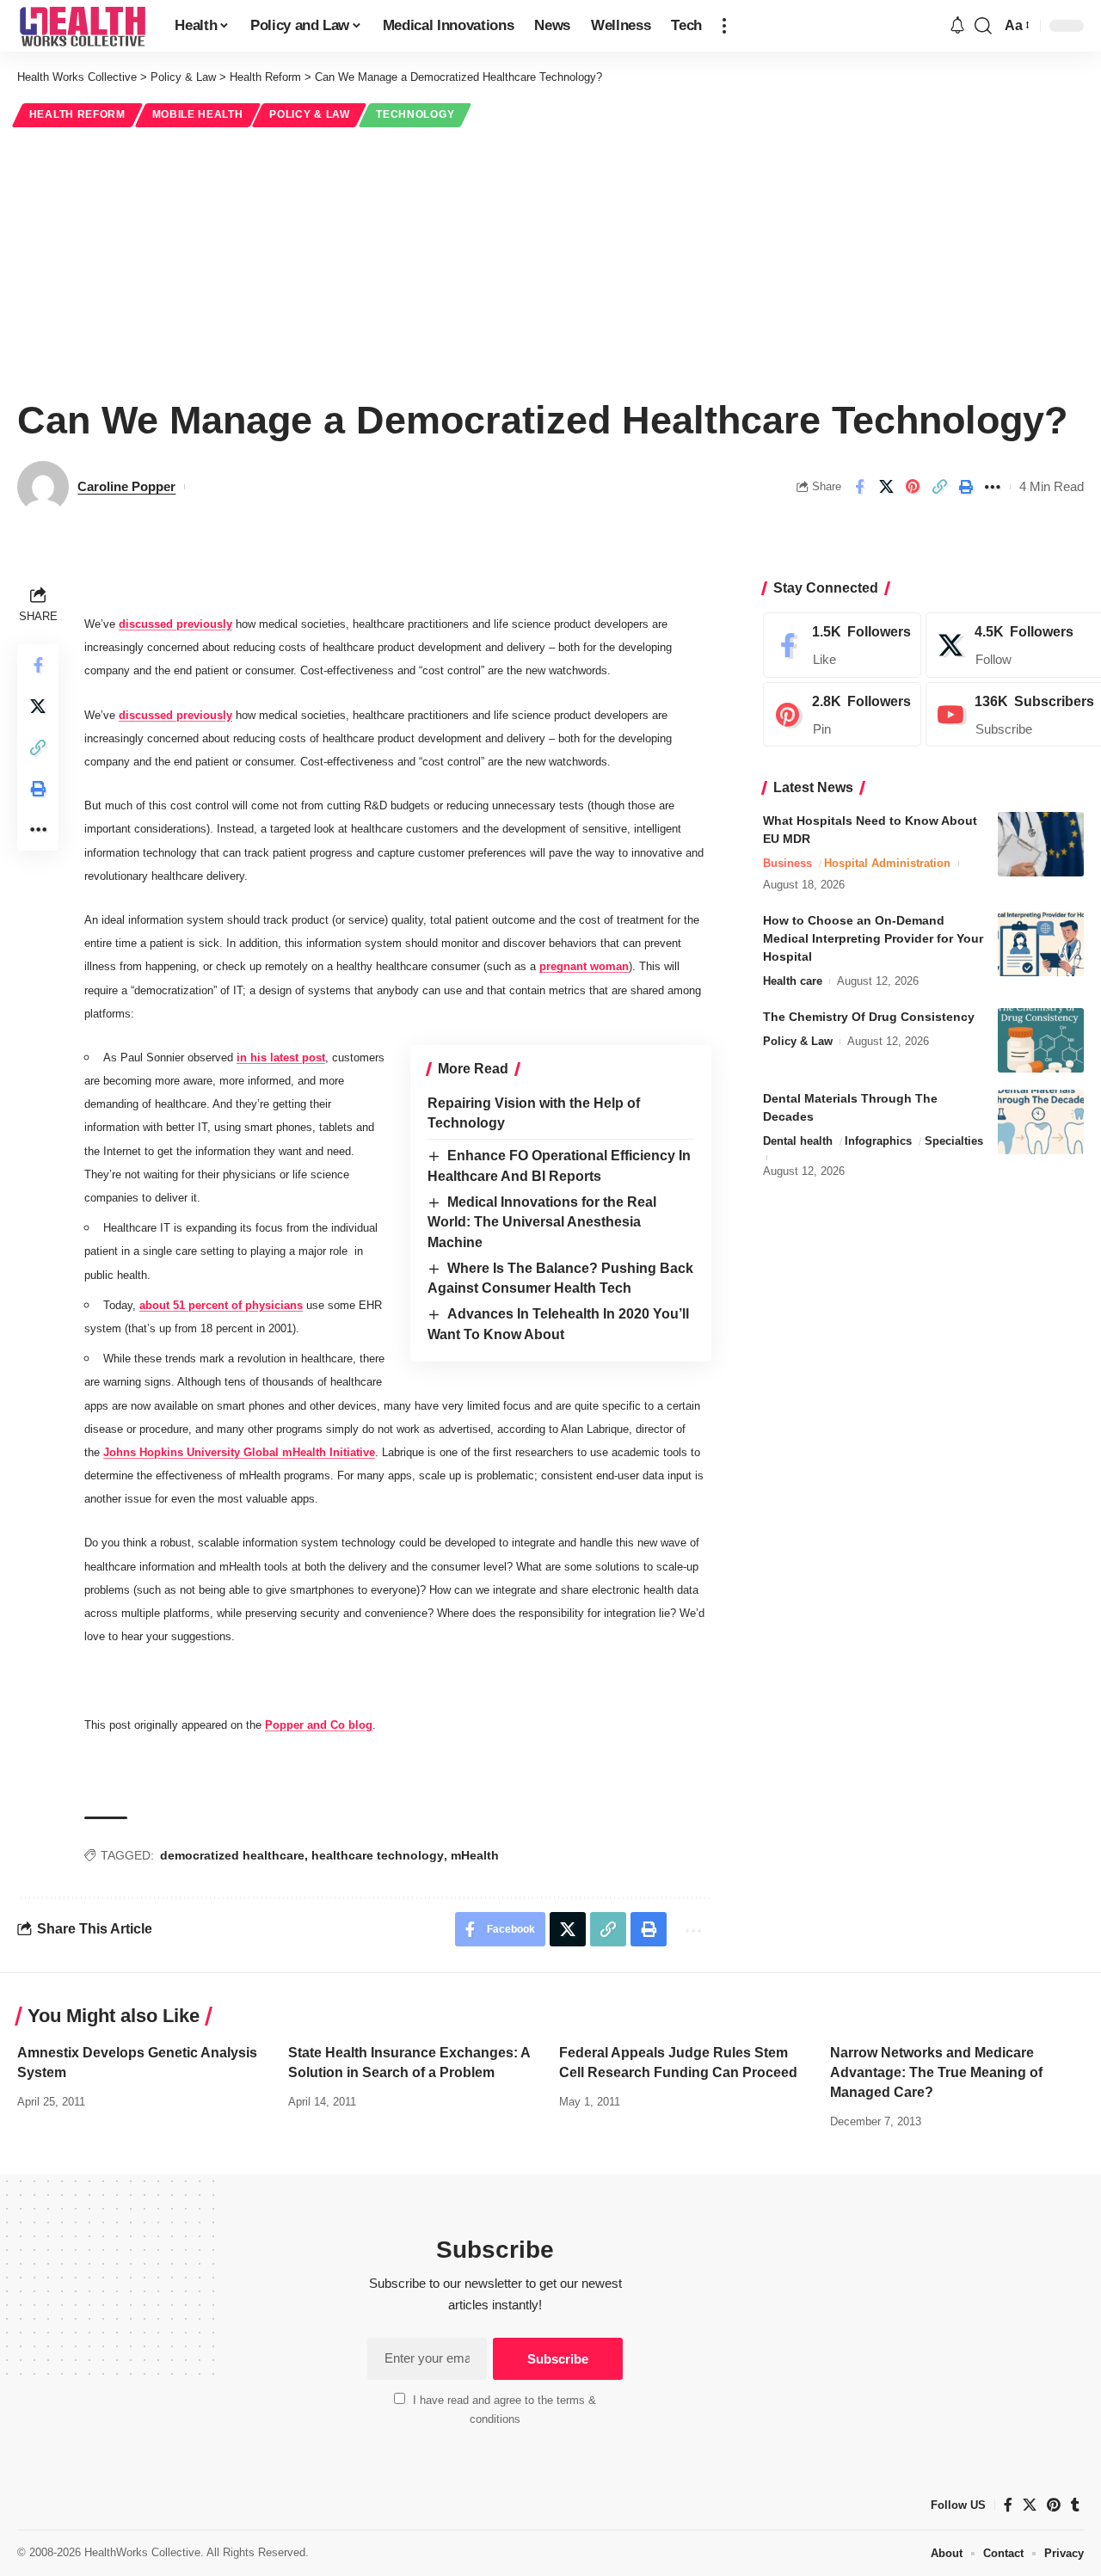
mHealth (475, 1855)
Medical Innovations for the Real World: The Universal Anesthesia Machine (542, 1222)
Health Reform (77, 114)
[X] (1030, 2505)
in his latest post (281, 1057)
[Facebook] (842, 645)
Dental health (798, 1141)
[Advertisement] (550, 260)
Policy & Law (309, 114)
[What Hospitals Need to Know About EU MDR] (1041, 844)
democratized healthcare (232, 1855)
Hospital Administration (887, 863)
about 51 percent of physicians (221, 1305)
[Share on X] (886, 487)
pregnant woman (584, 966)
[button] (724, 26)
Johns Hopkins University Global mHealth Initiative (239, 1452)
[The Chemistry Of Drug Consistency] (1041, 1040)
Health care (793, 981)
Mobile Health (198, 114)
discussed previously (175, 624)
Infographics (878, 1141)
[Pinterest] (842, 715)
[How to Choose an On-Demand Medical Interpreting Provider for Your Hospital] (1041, 944)
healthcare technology (378, 1855)
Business (787, 863)
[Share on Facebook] (859, 487)
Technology (415, 114)
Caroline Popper (126, 486)
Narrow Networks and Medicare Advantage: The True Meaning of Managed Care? (936, 2072)
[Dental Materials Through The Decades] (1041, 1122)
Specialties (954, 1141)
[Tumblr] (1075, 2505)
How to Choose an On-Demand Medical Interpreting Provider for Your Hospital (873, 938)
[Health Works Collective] (82, 26)
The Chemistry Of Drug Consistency (869, 1017)
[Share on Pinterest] (913, 487)
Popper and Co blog (319, 1725)
